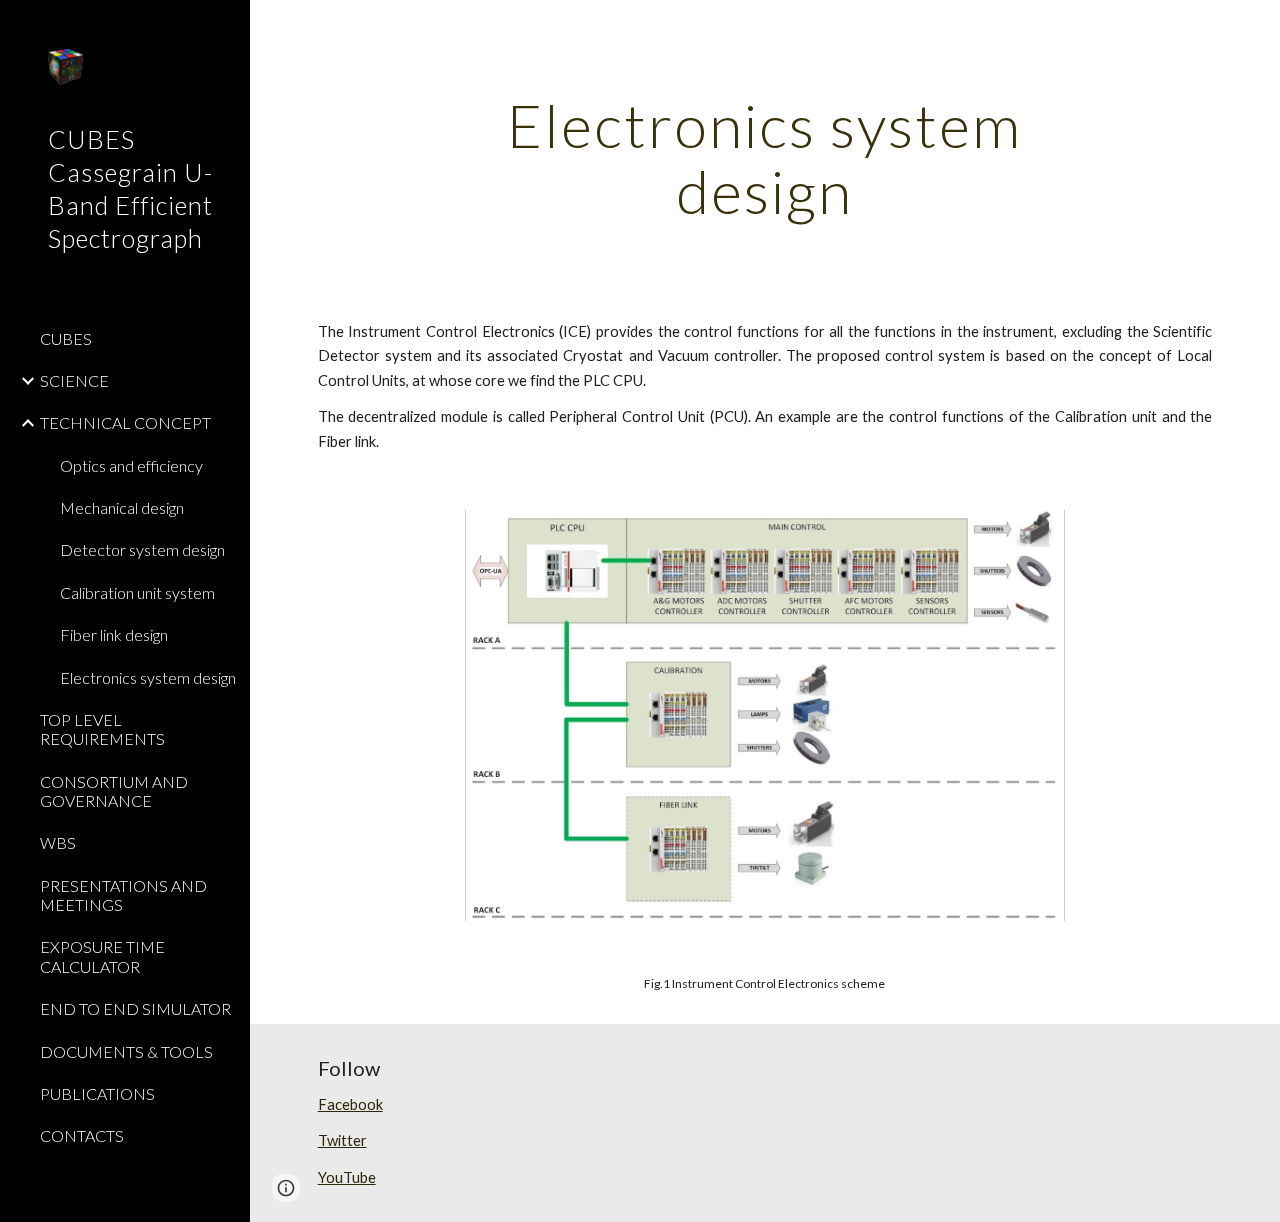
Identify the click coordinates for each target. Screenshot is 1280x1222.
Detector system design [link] (142, 549)
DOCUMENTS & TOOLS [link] (126, 1051)
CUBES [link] (66, 338)
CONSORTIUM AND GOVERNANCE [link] (114, 791)
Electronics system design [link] (148, 677)
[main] (764, 158)
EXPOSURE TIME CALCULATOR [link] (102, 956)
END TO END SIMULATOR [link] (135, 1008)
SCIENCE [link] (74, 380)
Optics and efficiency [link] (131, 465)
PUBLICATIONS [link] (97, 1093)
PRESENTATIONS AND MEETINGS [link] (123, 895)
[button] (1256, 28)
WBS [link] (58, 842)
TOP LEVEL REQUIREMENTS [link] (102, 729)
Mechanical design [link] (122, 507)
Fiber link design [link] (114, 634)
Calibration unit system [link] (137, 592)
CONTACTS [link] (82, 1135)
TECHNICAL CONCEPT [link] (125, 422)
